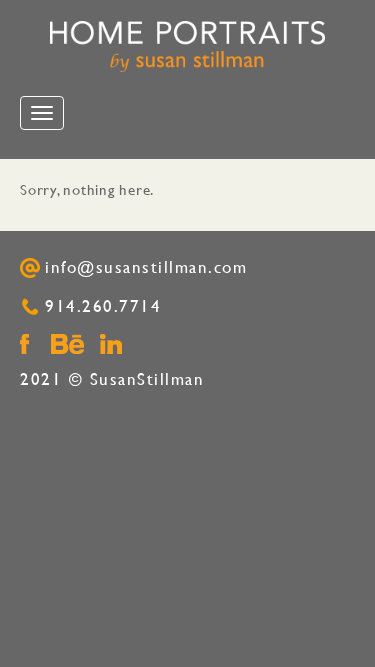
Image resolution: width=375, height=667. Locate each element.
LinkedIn (111, 344)
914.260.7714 (103, 306)
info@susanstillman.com (146, 267)
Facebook (24, 344)
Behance (67, 344)
